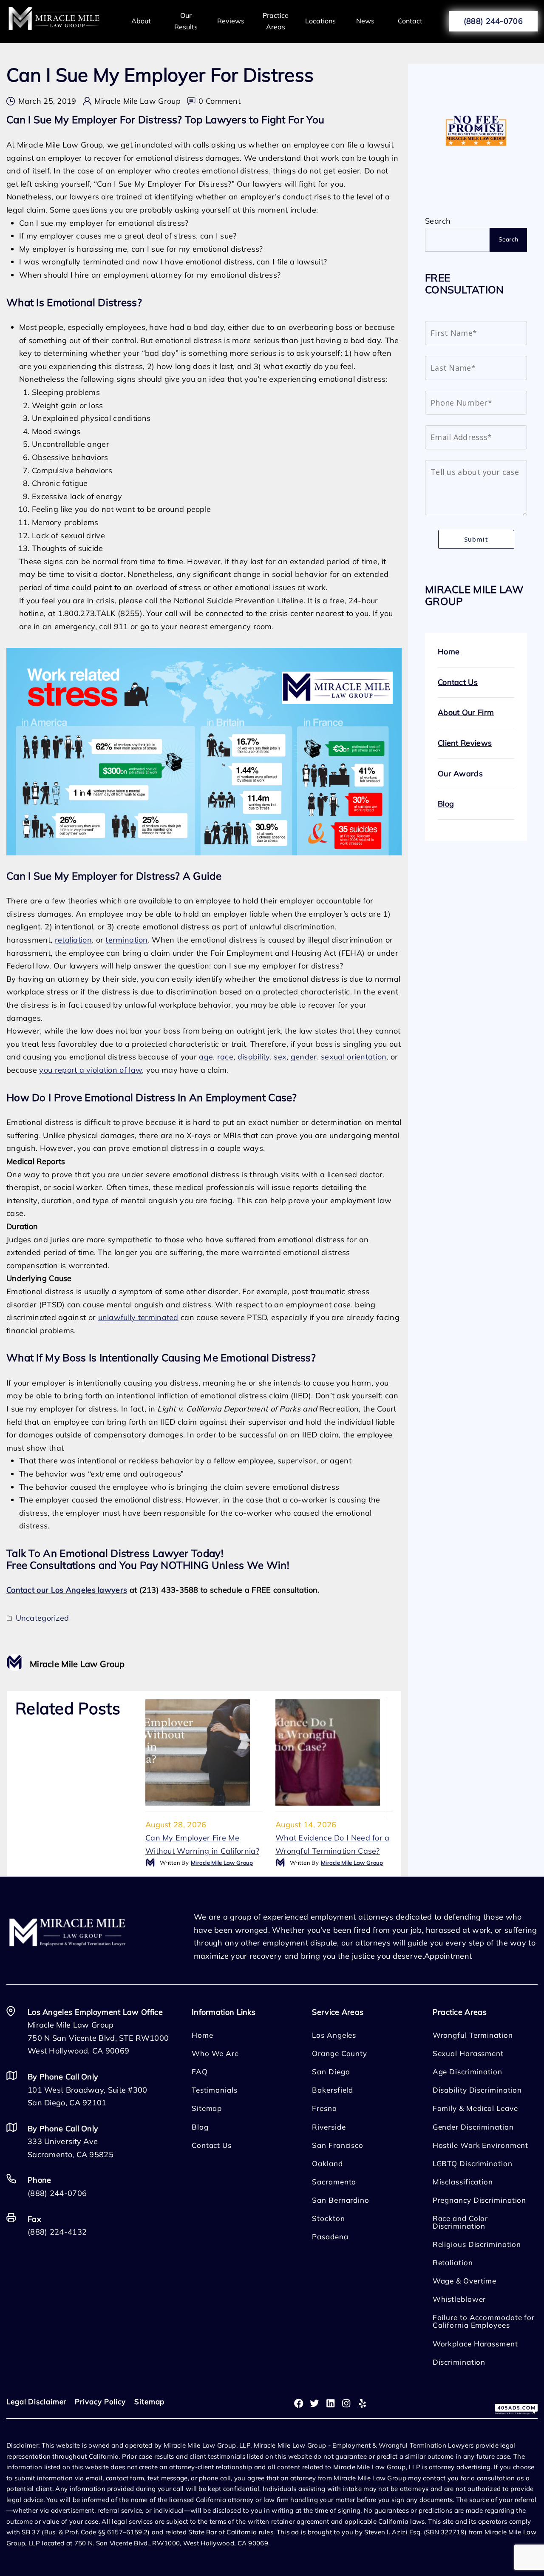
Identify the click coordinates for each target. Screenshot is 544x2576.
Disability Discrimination (477, 2090)
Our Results (186, 21)
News (365, 21)
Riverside (329, 2127)
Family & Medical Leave (475, 2108)
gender (304, 1057)
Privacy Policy (100, 2401)
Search (438, 221)
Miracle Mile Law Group (137, 101)
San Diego (331, 2072)
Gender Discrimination (473, 2127)
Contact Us (458, 682)
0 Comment (220, 102)
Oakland (327, 2163)
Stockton (328, 2218)
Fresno (324, 2108)
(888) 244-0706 (493, 21)
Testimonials (215, 2090)
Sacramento (334, 2182)
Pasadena (330, 2237)
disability (254, 1057)
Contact (410, 21)
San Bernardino (341, 2200)
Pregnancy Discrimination (480, 2200)
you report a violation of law (91, 1070)
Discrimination (459, 2362)
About (141, 21)
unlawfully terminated (138, 1317)
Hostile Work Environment (481, 2145)
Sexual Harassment (468, 2053)
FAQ (200, 2072)
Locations (320, 21)
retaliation (73, 940)
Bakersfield (333, 2090)
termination (126, 940)
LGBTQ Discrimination (473, 2163)
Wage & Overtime (465, 2281)
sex (280, 1057)
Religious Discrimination (477, 2244)
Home (449, 652)
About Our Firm (466, 712)
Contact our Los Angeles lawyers (67, 1590)
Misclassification (463, 2182)
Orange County (340, 2053)
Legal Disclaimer (36, 2401)
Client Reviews (465, 743)
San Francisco (338, 2145)
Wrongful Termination (473, 2035)
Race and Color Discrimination (460, 2222)
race (225, 1057)
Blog (446, 804)
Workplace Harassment (475, 2344)
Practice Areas (276, 21)
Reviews (231, 21)
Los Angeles (334, 2035)
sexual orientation (354, 1057)
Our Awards (460, 774)
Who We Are (215, 2053)
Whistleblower (459, 2299)
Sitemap (207, 2108)
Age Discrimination (467, 2072)
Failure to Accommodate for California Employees (484, 2321)
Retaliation (453, 2262)
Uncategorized (42, 1618)
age (206, 1057)
